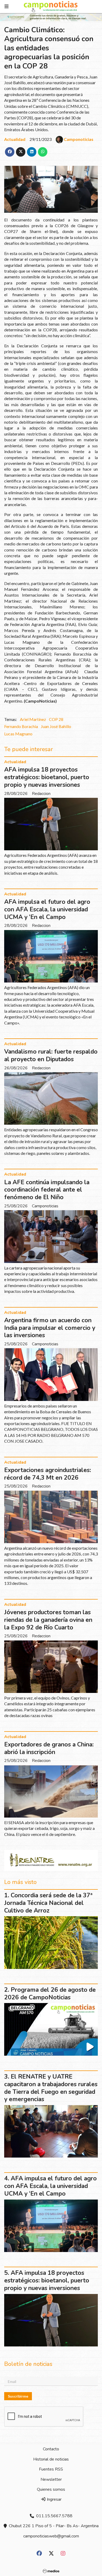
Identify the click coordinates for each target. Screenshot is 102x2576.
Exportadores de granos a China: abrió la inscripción (49, 1748)
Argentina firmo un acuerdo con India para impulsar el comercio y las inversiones (50, 1328)
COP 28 (56, 719)
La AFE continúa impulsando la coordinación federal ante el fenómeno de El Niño (47, 1190)
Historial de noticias (51, 2459)
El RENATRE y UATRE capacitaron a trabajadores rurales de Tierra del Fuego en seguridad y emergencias (51, 2088)
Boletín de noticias (28, 2364)
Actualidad (15, 139)
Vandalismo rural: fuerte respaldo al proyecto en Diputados (51, 1055)
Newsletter (51, 2479)
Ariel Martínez (33, 719)
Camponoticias (79, 139)
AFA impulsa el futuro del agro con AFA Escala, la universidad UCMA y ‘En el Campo (47, 909)
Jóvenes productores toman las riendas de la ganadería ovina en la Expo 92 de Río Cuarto (48, 1620)
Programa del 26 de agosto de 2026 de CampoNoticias (50, 1994)
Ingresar (54, 2499)
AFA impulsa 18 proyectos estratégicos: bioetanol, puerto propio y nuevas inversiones (47, 777)
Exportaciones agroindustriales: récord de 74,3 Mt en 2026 (48, 1474)
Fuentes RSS (51, 2469)
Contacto (51, 2449)
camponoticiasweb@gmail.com (51, 2536)
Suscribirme (18, 2396)
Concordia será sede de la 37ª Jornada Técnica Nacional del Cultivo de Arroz (48, 1903)
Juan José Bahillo (56, 726)
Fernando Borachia (21, 726)
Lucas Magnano (18, 734)
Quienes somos (51, 2489)
